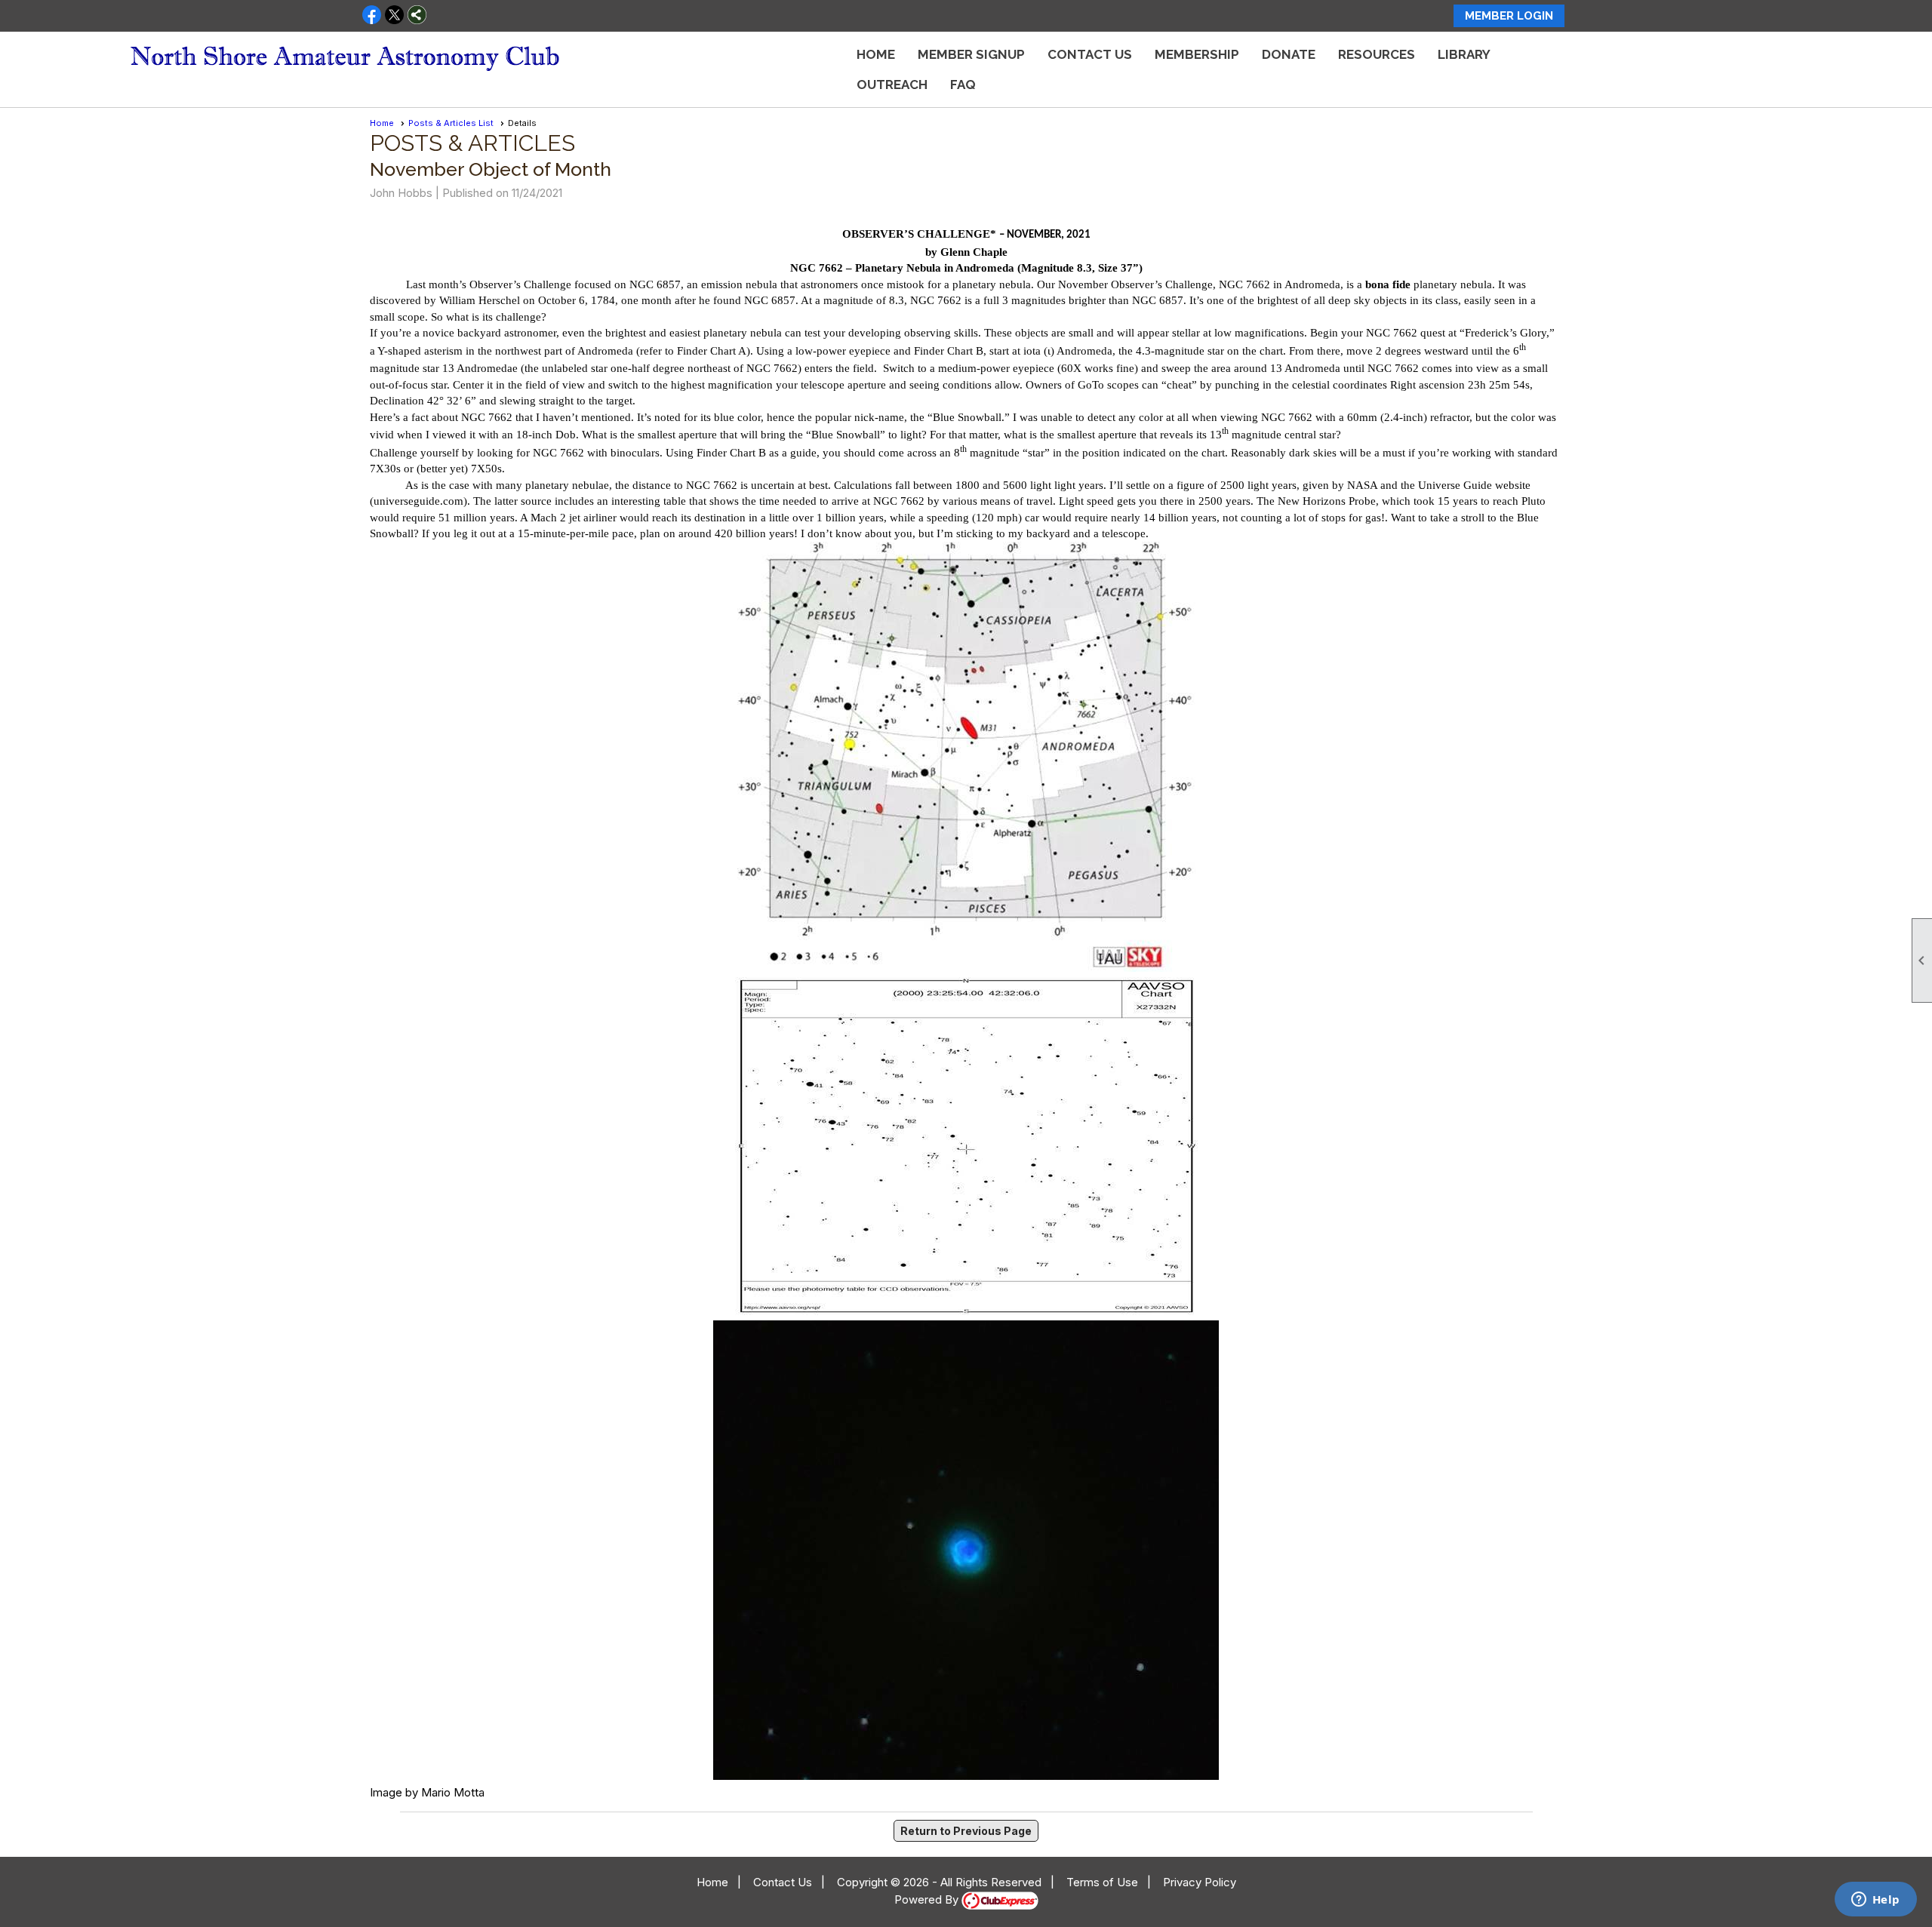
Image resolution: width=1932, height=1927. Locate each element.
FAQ (963, 85)
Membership (1197, 54)
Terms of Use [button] (1102, 1882)
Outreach (892, 85)
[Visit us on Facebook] (372, 16)
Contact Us (1090, 54)
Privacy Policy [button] (1200, 1882)
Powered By (928, 1899)
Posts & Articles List (451, 123)
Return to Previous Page (966, 1831)
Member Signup (971, 54)
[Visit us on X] (394, 16)
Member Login (1509, 16)
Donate (1289, 54)
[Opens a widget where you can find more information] (1875, 1901)
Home (876, 54)
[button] (1377, 54)
